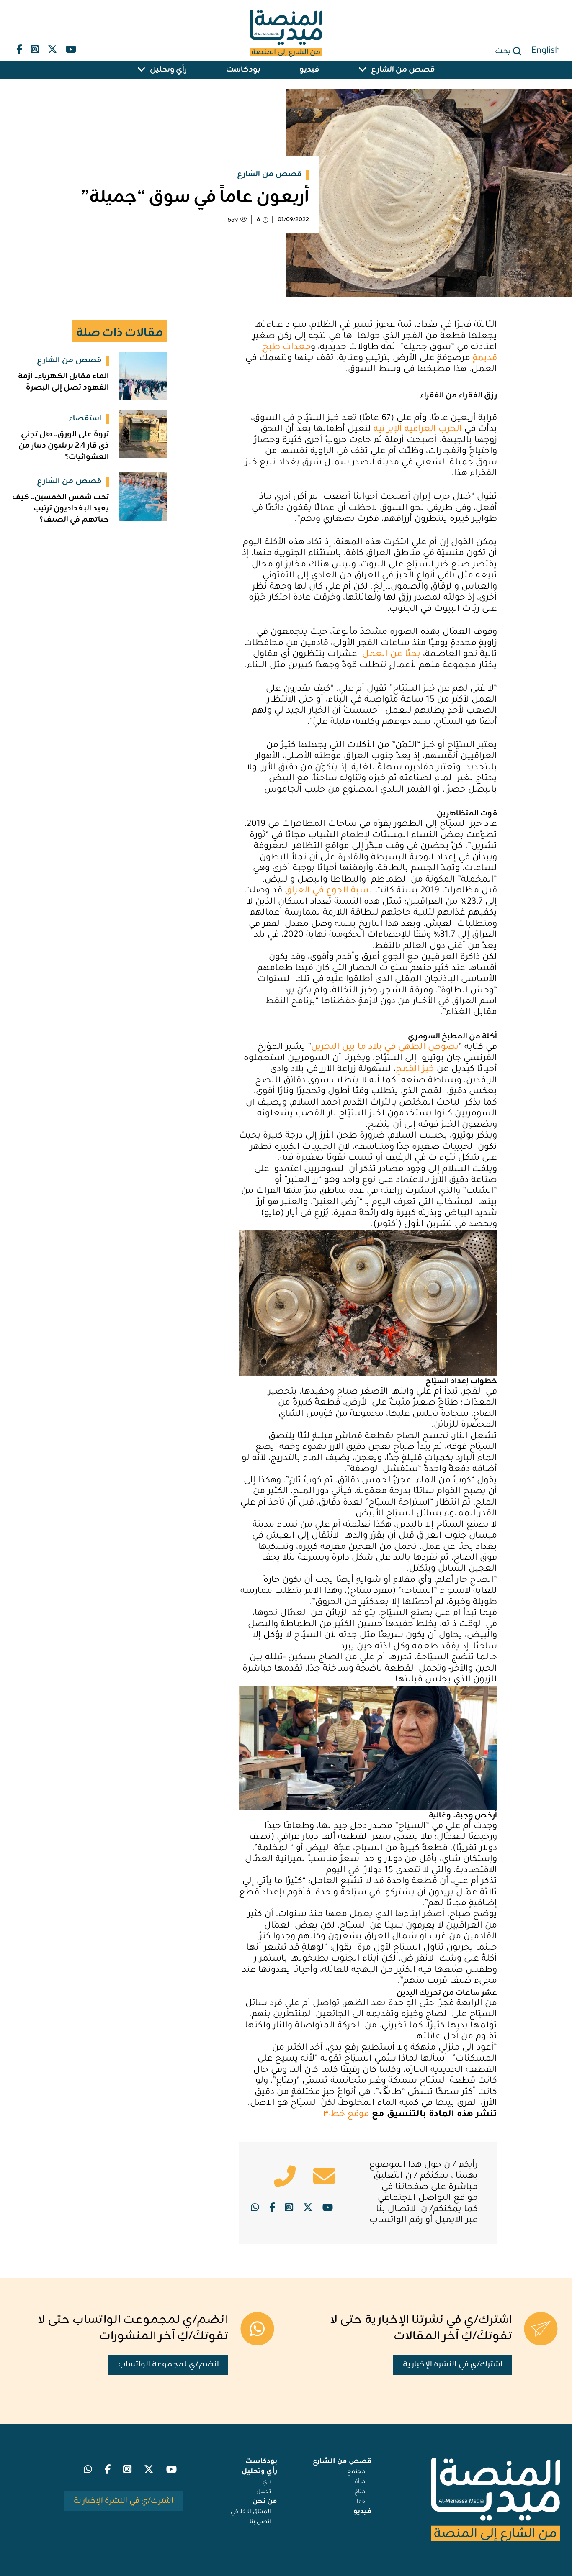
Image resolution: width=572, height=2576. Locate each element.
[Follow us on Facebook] (19, 47)
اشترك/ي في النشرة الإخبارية (453, 2365)
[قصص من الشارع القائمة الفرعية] (363, 70)
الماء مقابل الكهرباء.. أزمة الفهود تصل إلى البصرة (63, 382)
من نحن (265, 2502)
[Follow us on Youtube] (71, 47)
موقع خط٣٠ (346, 2115)
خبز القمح (415, 1070)
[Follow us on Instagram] (35, 47)
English (546, 51)
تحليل (264, 2492)
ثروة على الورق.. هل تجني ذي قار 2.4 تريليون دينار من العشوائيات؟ (64, 446)
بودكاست (243, 70)
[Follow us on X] (53, 47)
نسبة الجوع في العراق (329, 891)
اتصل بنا (260, 2522)
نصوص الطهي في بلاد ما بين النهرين (385, 1048)
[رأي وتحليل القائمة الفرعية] (142, 70)
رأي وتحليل (168, 70)
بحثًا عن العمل (391, 655)
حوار (360, 2502)
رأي (267, 2482)
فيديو (309, 70)
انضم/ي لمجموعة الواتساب (169, 2365)
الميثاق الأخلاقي (251, 2512)
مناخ (360, 2492)
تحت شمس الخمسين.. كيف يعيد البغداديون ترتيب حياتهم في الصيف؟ (61, 509)
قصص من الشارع (403, 70)
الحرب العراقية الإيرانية (418, 430)
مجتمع (356, 2472)
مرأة (360, 2482)
